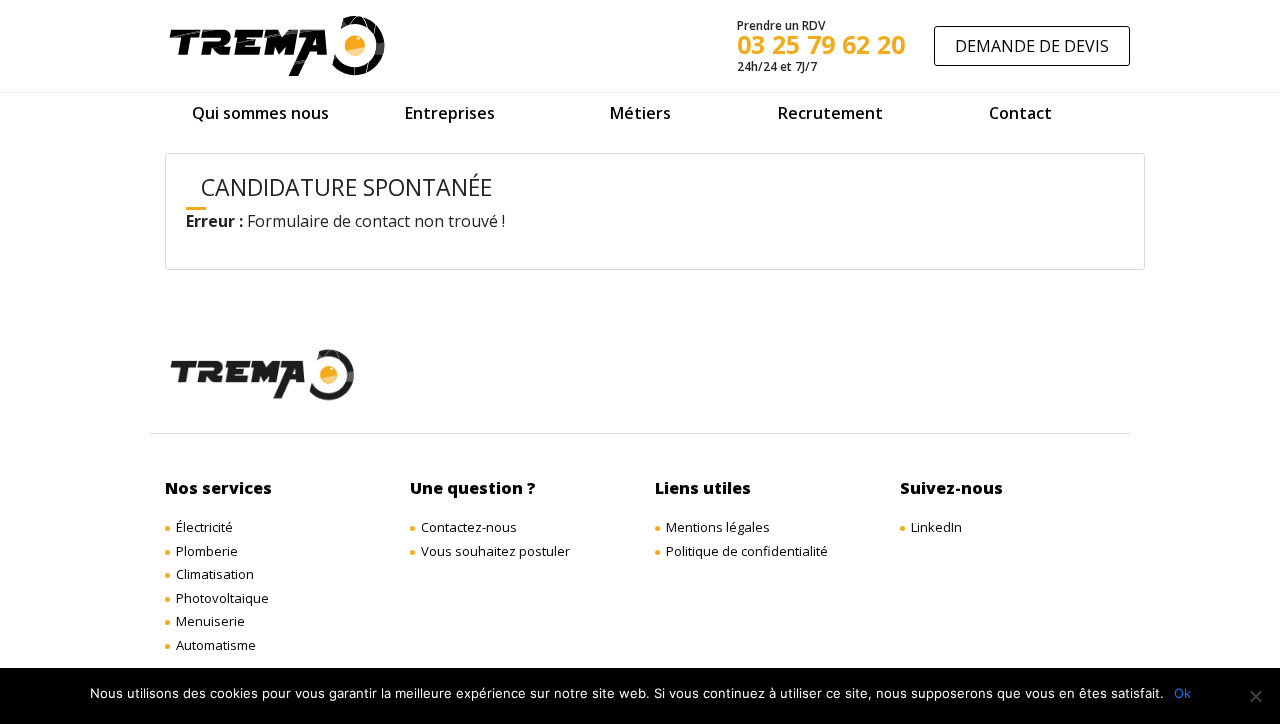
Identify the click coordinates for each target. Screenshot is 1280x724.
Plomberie (207, 551)
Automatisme (216, 645)
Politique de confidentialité (747, 551)
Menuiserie (210, 621)
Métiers (640, 113)
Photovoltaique (222, 598)
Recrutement (830, 113)
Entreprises (450, 113)
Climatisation (215, 574)
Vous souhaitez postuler (495, 551)
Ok (1182, 693)
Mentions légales (718, 527)
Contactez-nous (469, 527)
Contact (1020, 113)
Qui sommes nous (260, 113)
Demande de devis (1032, 46)
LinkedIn (936, 527)
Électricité (204, 527)
